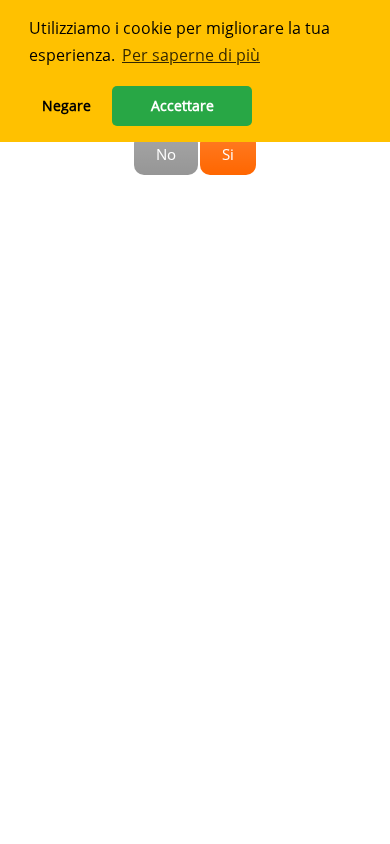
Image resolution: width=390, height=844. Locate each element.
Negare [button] (66, 105)
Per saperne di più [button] (191, 55)
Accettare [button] (182, 105)
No (166, 154)
